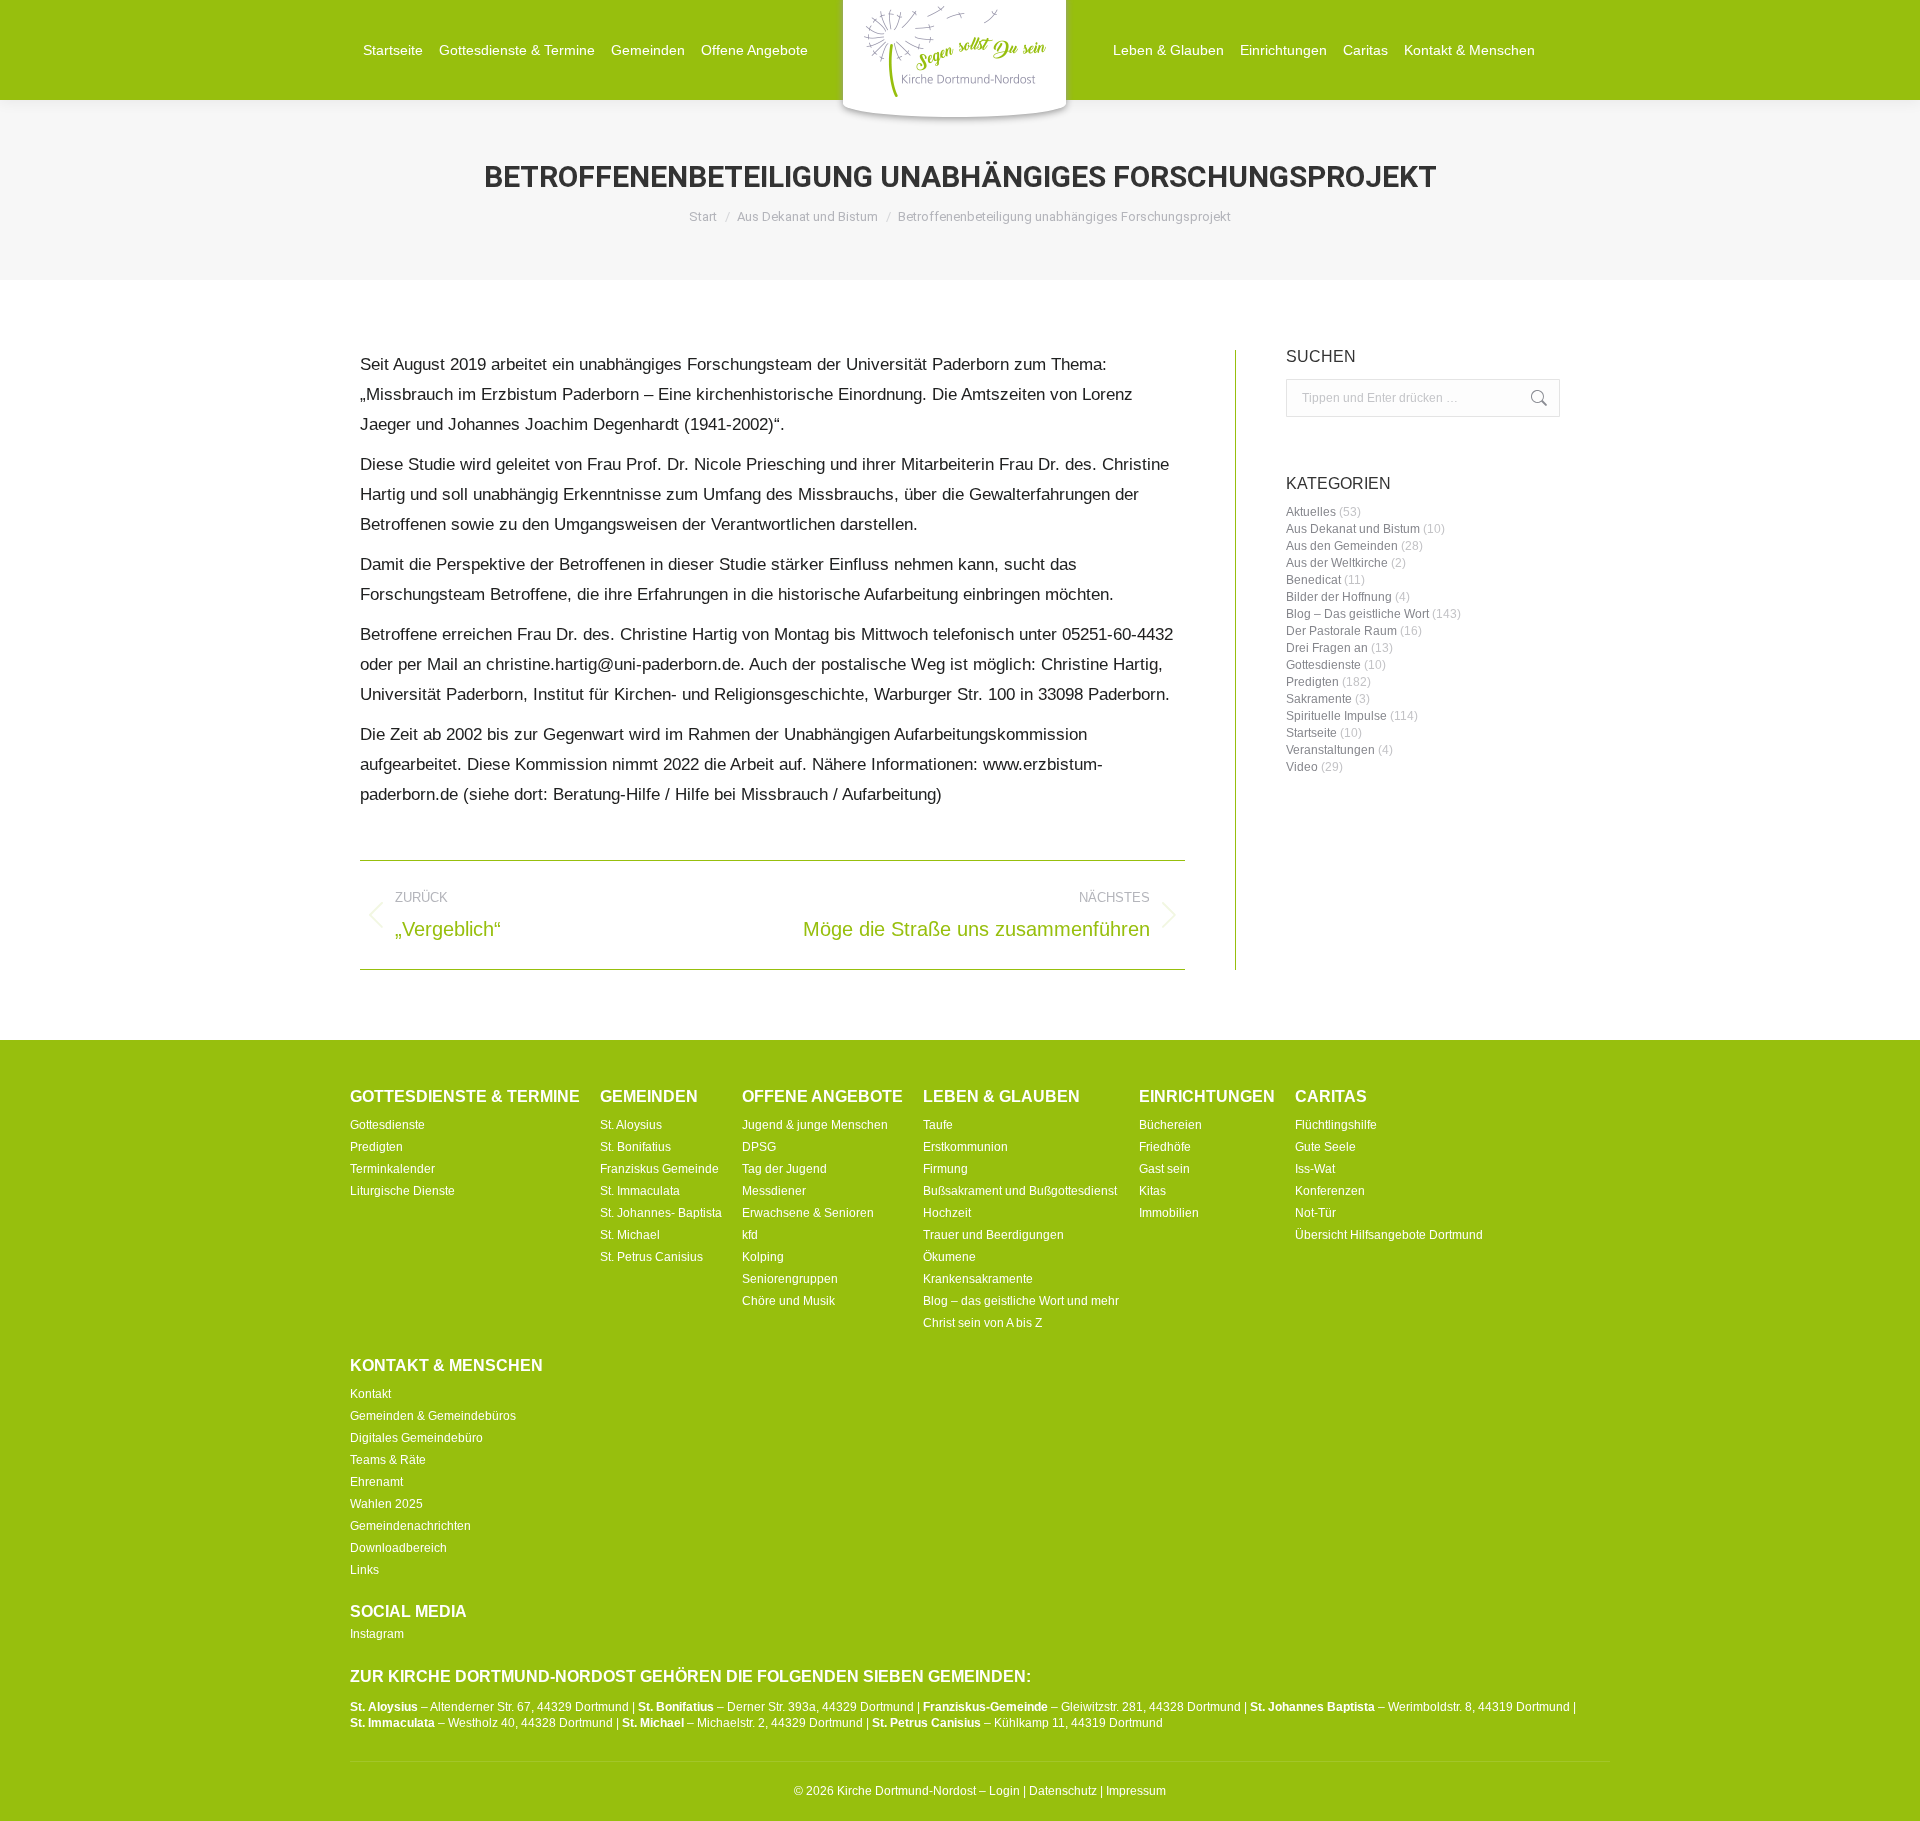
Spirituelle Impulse (1336, 716)
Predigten (1312, 682)
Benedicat (1313, 580)
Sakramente (1319, 699)
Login (1004, 1791)
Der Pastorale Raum (1341, 631)
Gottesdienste (1323, 665)
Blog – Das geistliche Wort (1357, 614)
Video (1302, 767)
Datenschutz (1063, 1791)
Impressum (1136, 1791)
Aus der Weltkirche (1337, 563)
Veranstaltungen (1330, 750)
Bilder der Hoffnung (1339, 597)
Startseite (1311, 733)
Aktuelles (1311, 512)
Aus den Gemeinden (1342, 546)
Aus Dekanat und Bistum (1353, 529)
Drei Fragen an (1327, 648)
